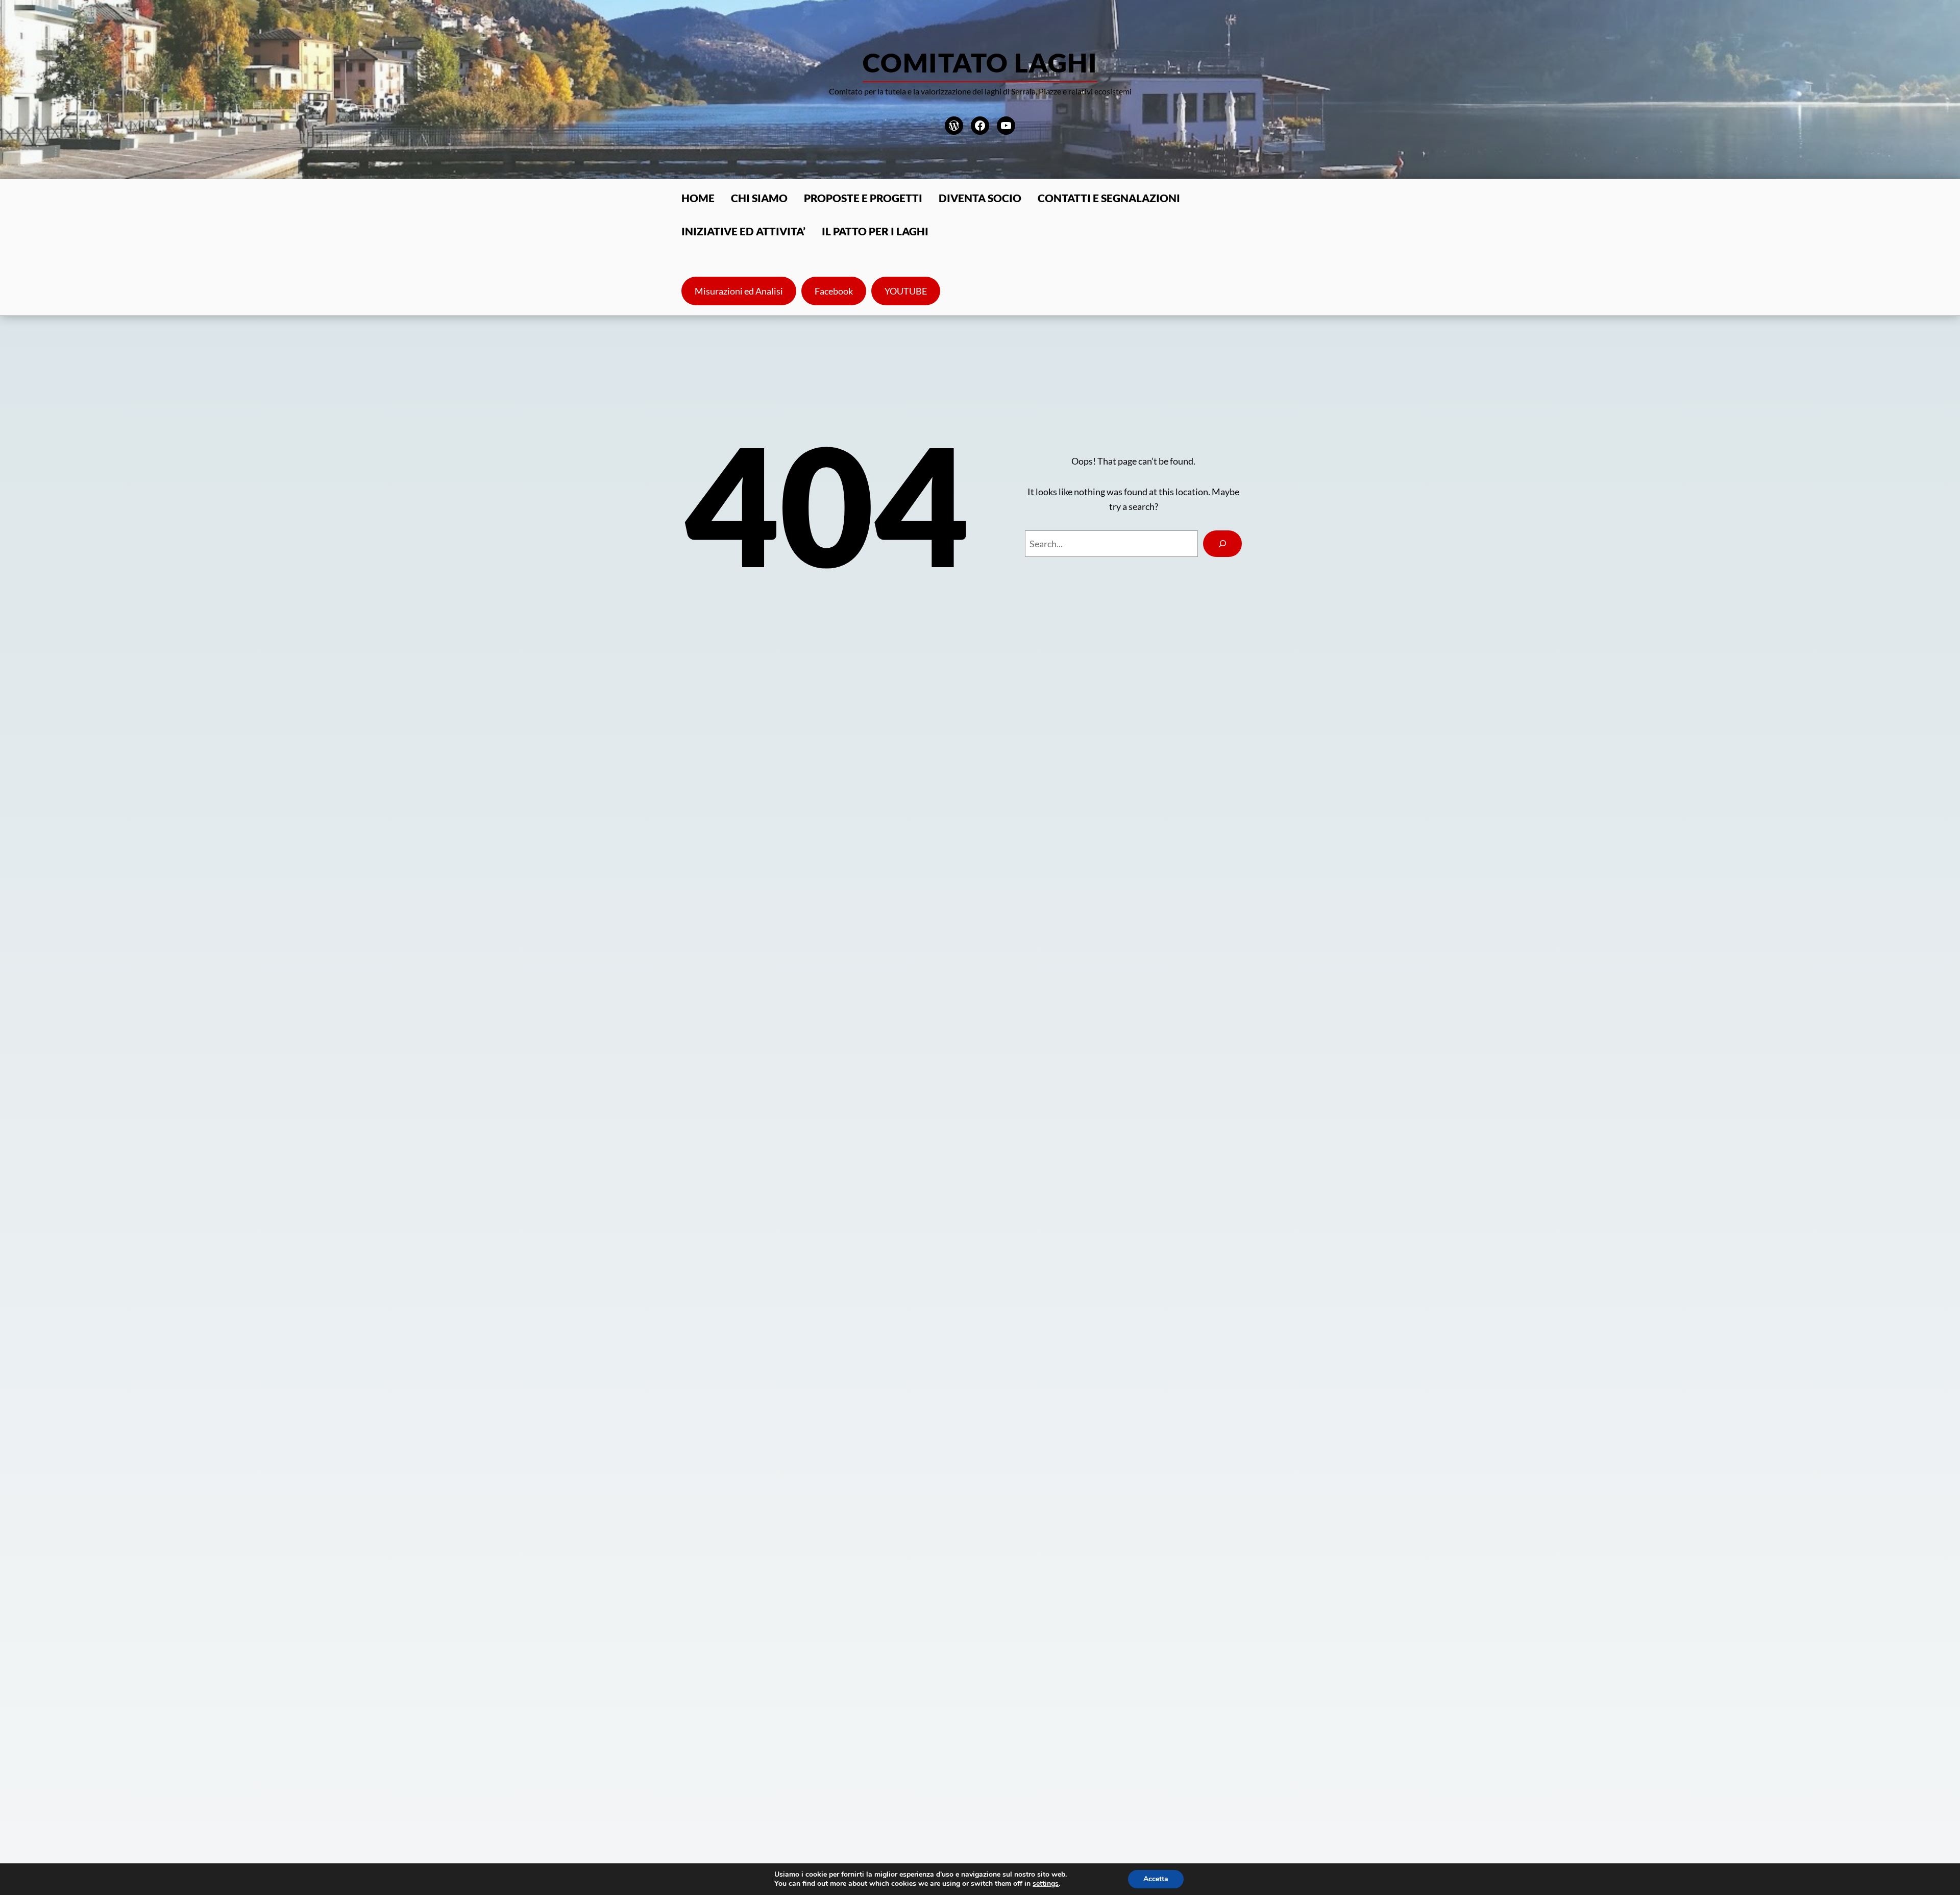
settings (1046, 1884)
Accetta (1156, 1879)
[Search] (1222, 544)
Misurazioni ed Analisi (739, 291)
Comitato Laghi (980, 62)
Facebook (834, 291)
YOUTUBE (906, 291)
